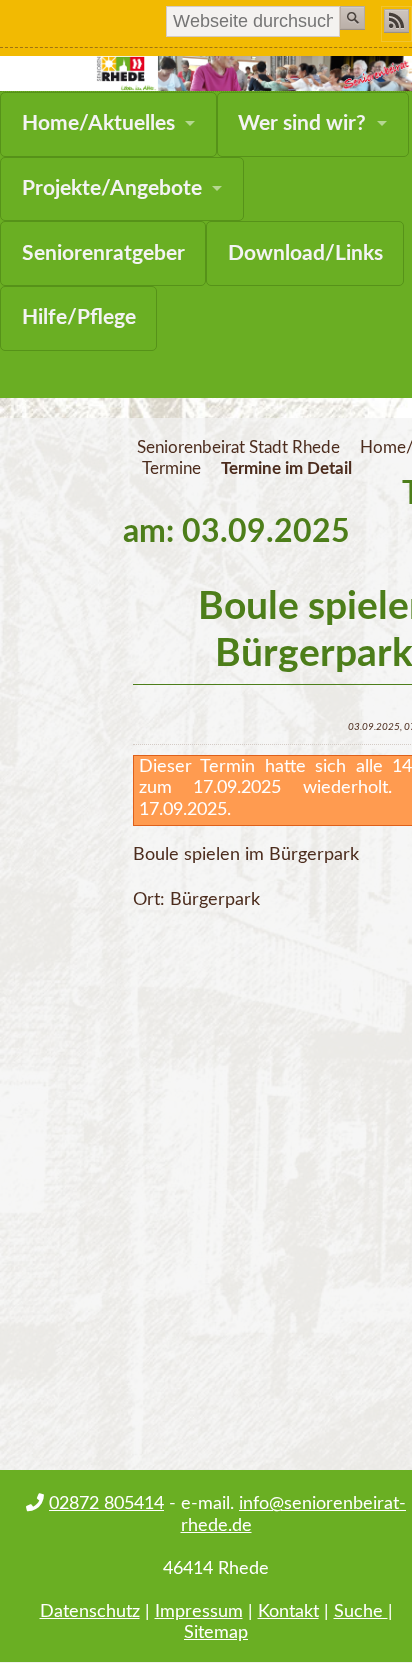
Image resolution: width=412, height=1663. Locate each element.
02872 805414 (106, 1503)
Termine (171, 469)
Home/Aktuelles (98, 123)
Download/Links (305, 253)
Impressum (199, 1611)
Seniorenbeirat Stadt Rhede (238, 448)
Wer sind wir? (302, 123)
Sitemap (216, 1632)
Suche (361, 1611)
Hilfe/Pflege (79, 317)
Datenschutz (90, 1611)
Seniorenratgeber (103, 253)
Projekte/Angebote (112, 188)
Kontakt (288, 1611)
